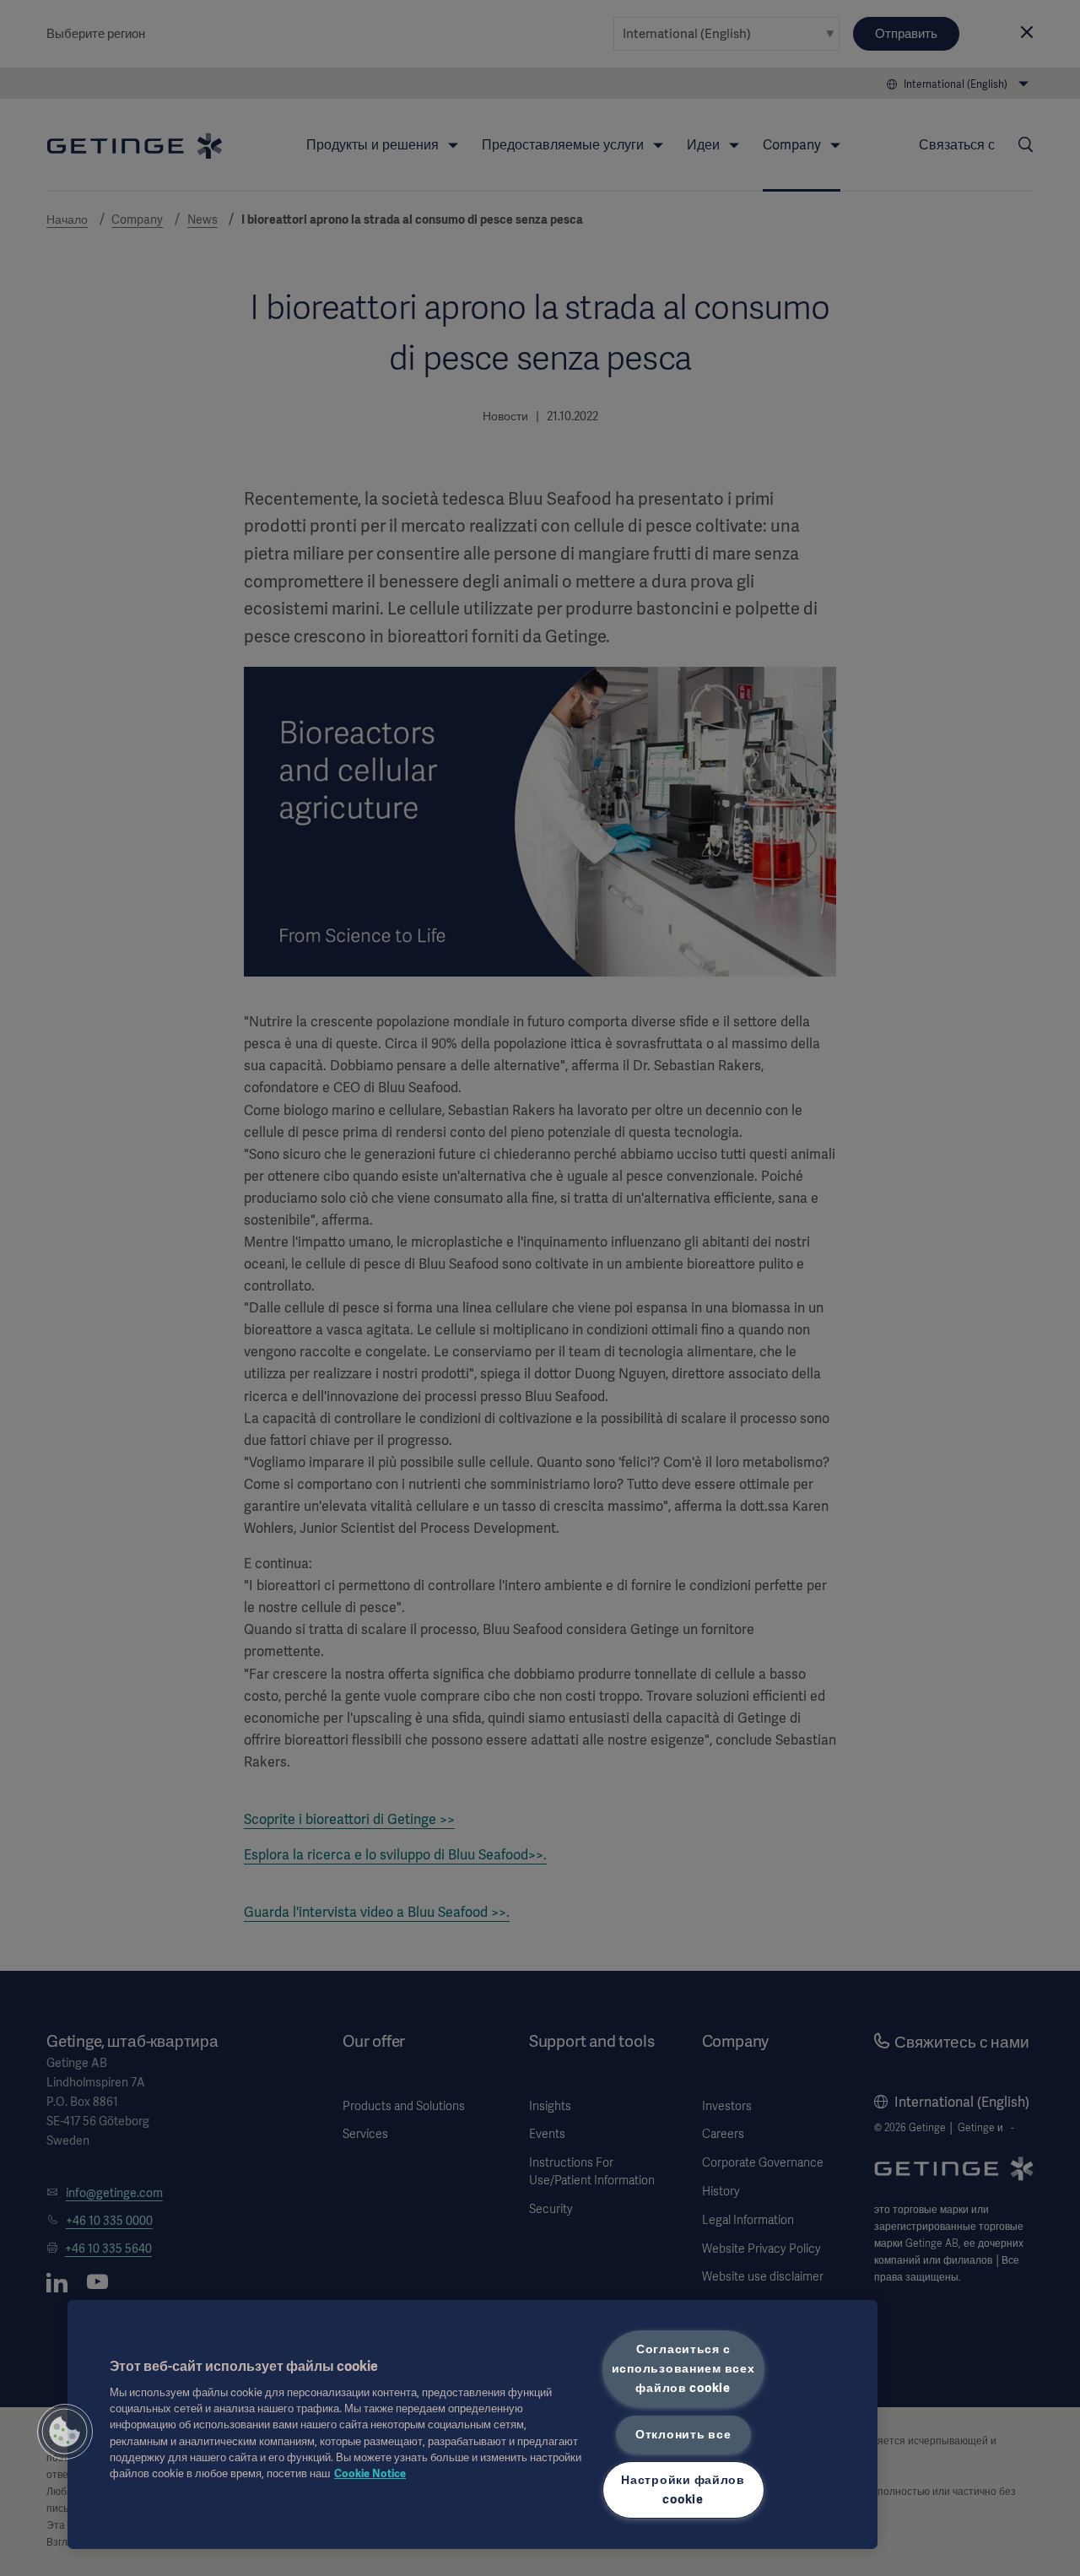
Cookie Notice (370, 2473)
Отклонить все (683, 2433)
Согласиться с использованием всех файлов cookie (683, 2368)
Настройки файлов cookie (683, 2489)
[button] (65, 2432)
